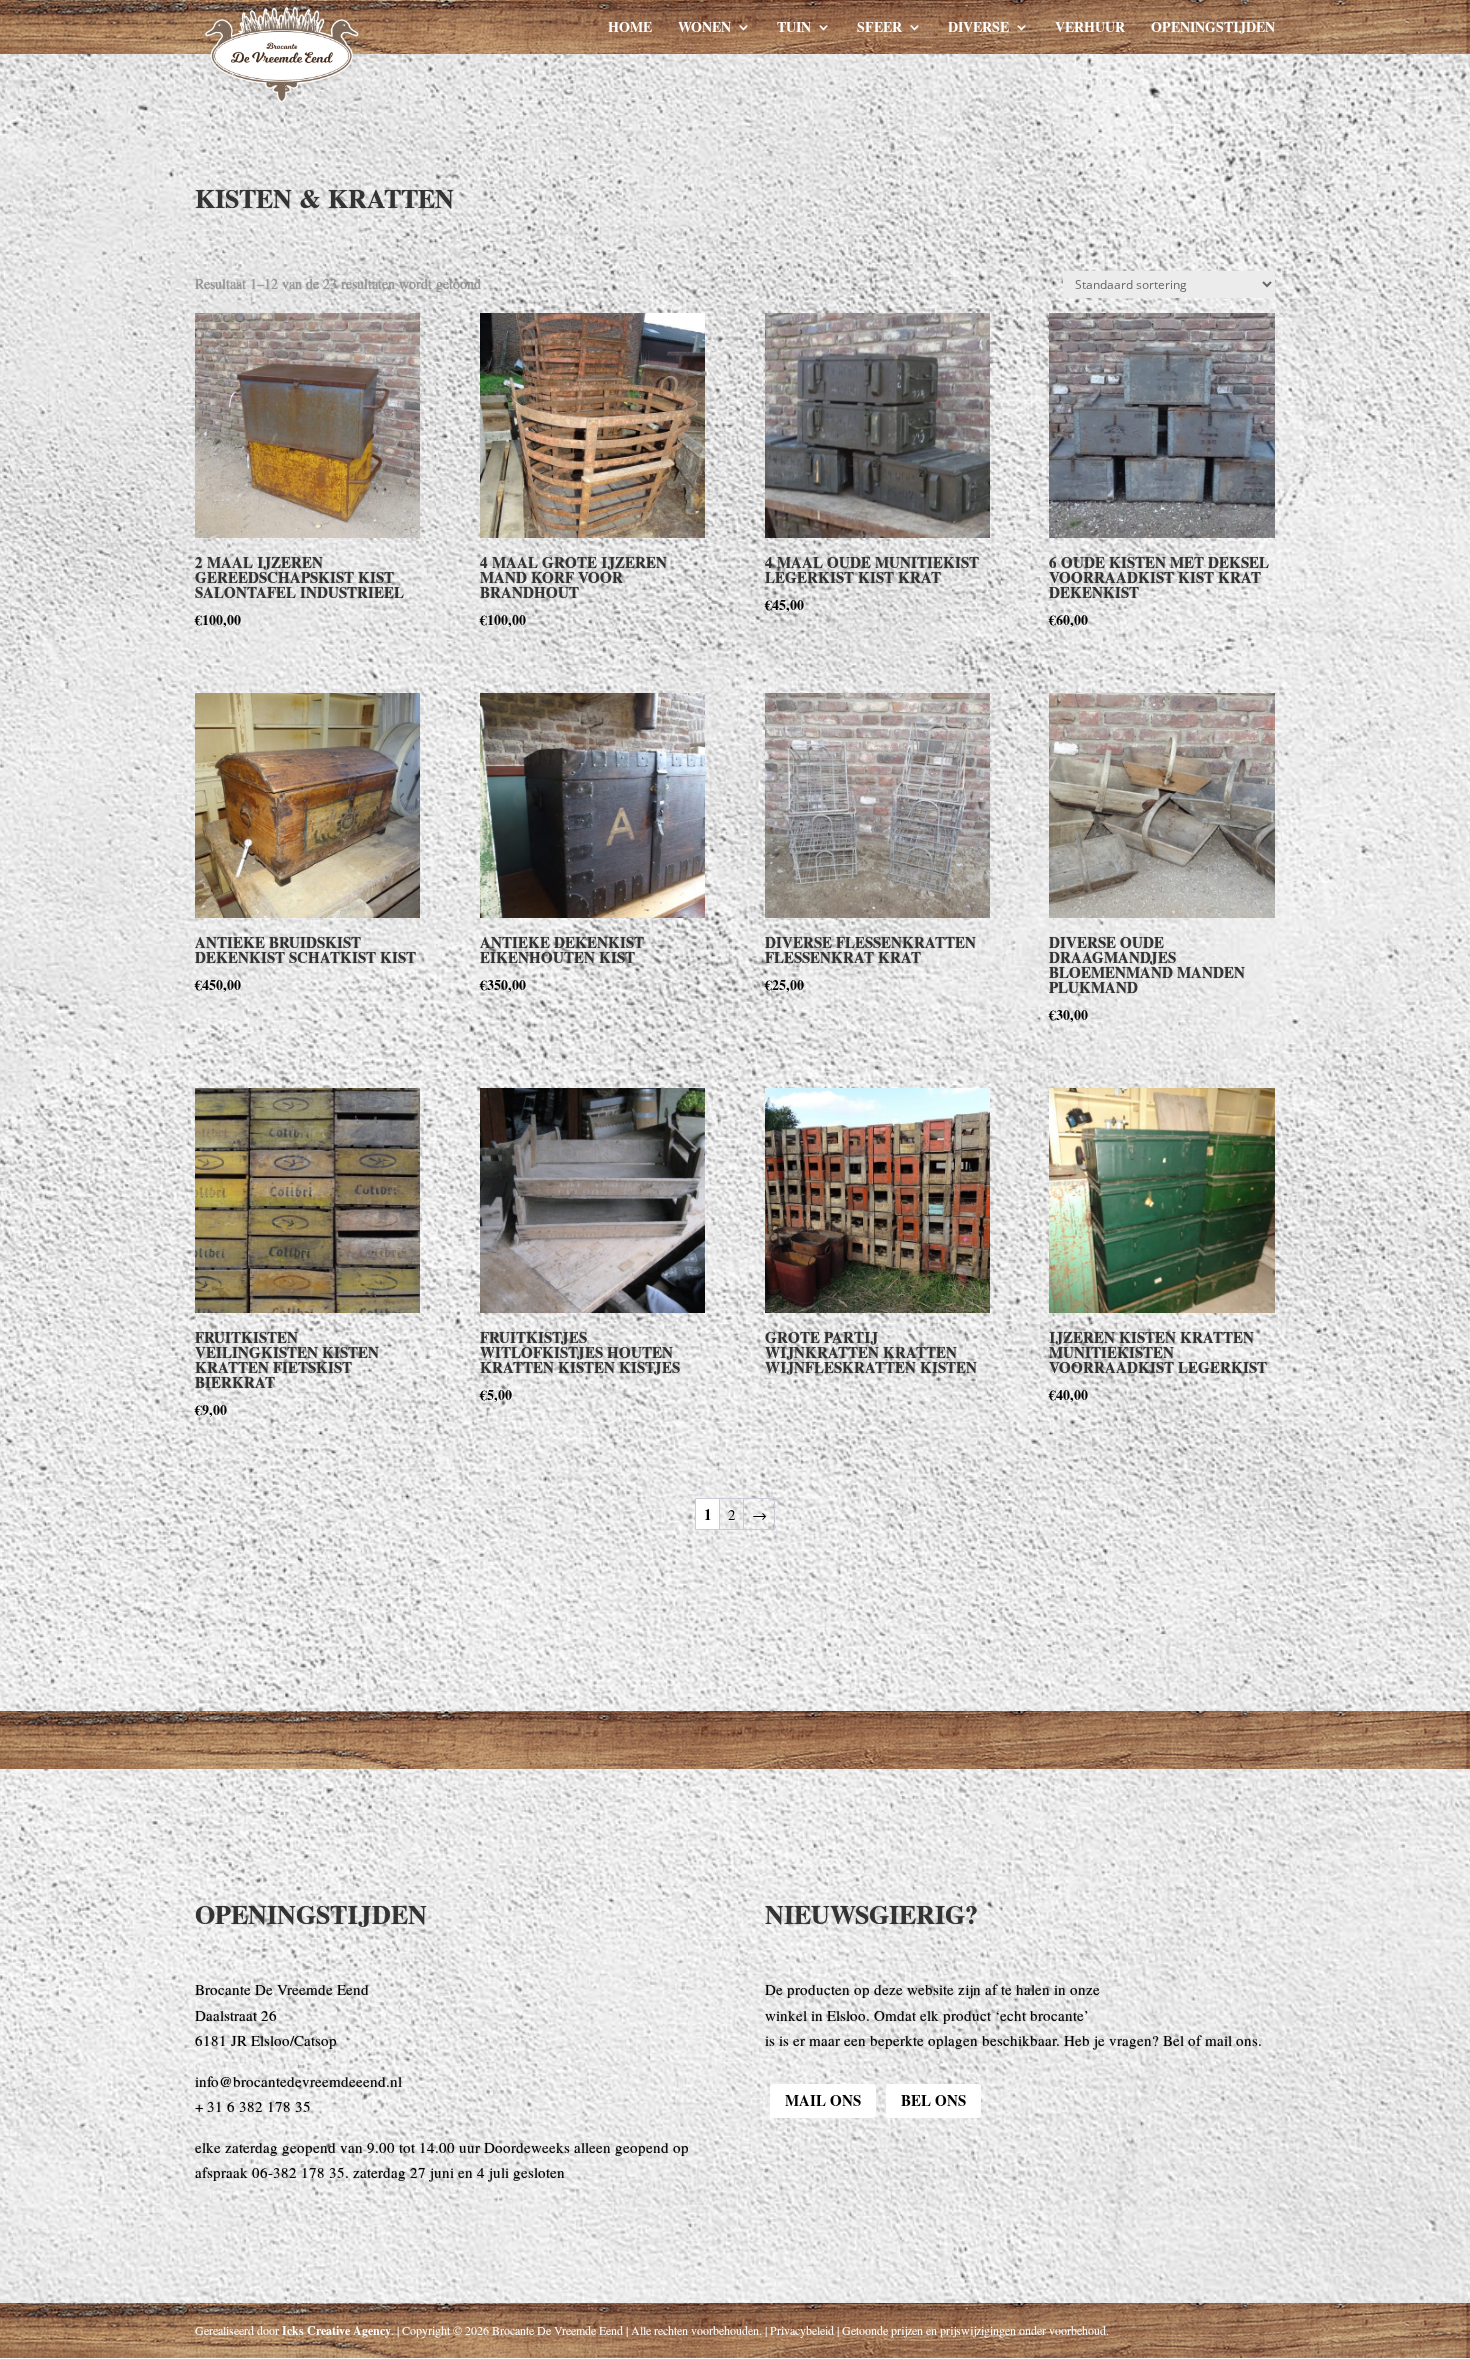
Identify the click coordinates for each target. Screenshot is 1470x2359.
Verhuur (1090, 28)
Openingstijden (1213, 28)
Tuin (794, 28)
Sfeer (879, 28)
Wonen (704, 28)
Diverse (978, 28)
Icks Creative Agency (336, 2330)
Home (630, 28)
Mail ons (823, 2100)
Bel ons (933, 2100)
